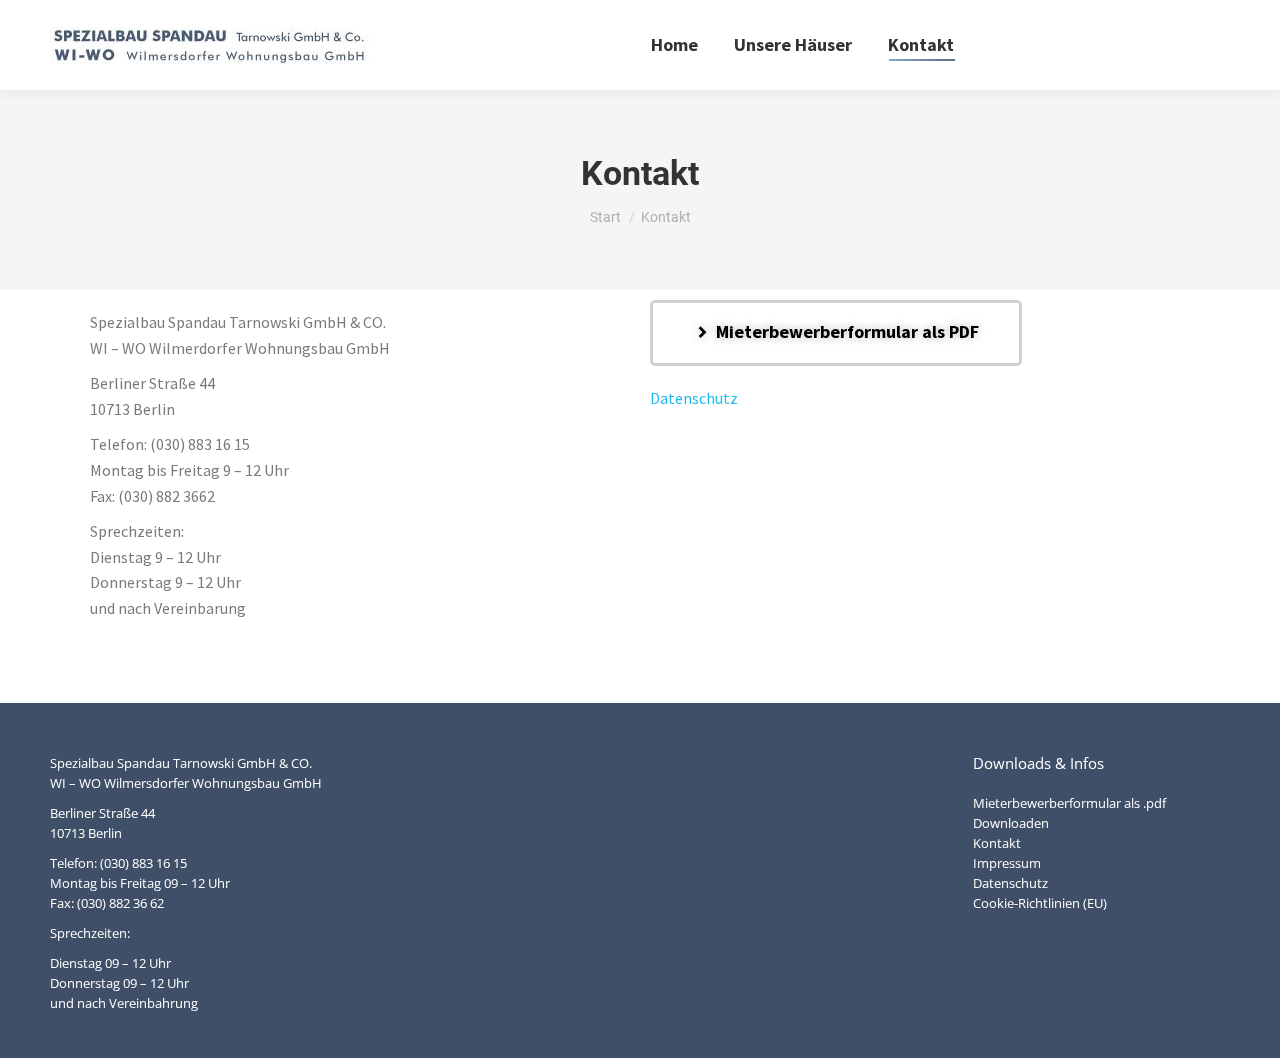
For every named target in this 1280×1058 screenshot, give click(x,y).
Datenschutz (694, 398)
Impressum (1007, 863)
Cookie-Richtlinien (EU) (1040, 903)
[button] (836, 333)
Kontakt (997, 843)
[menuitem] (674, 45)
